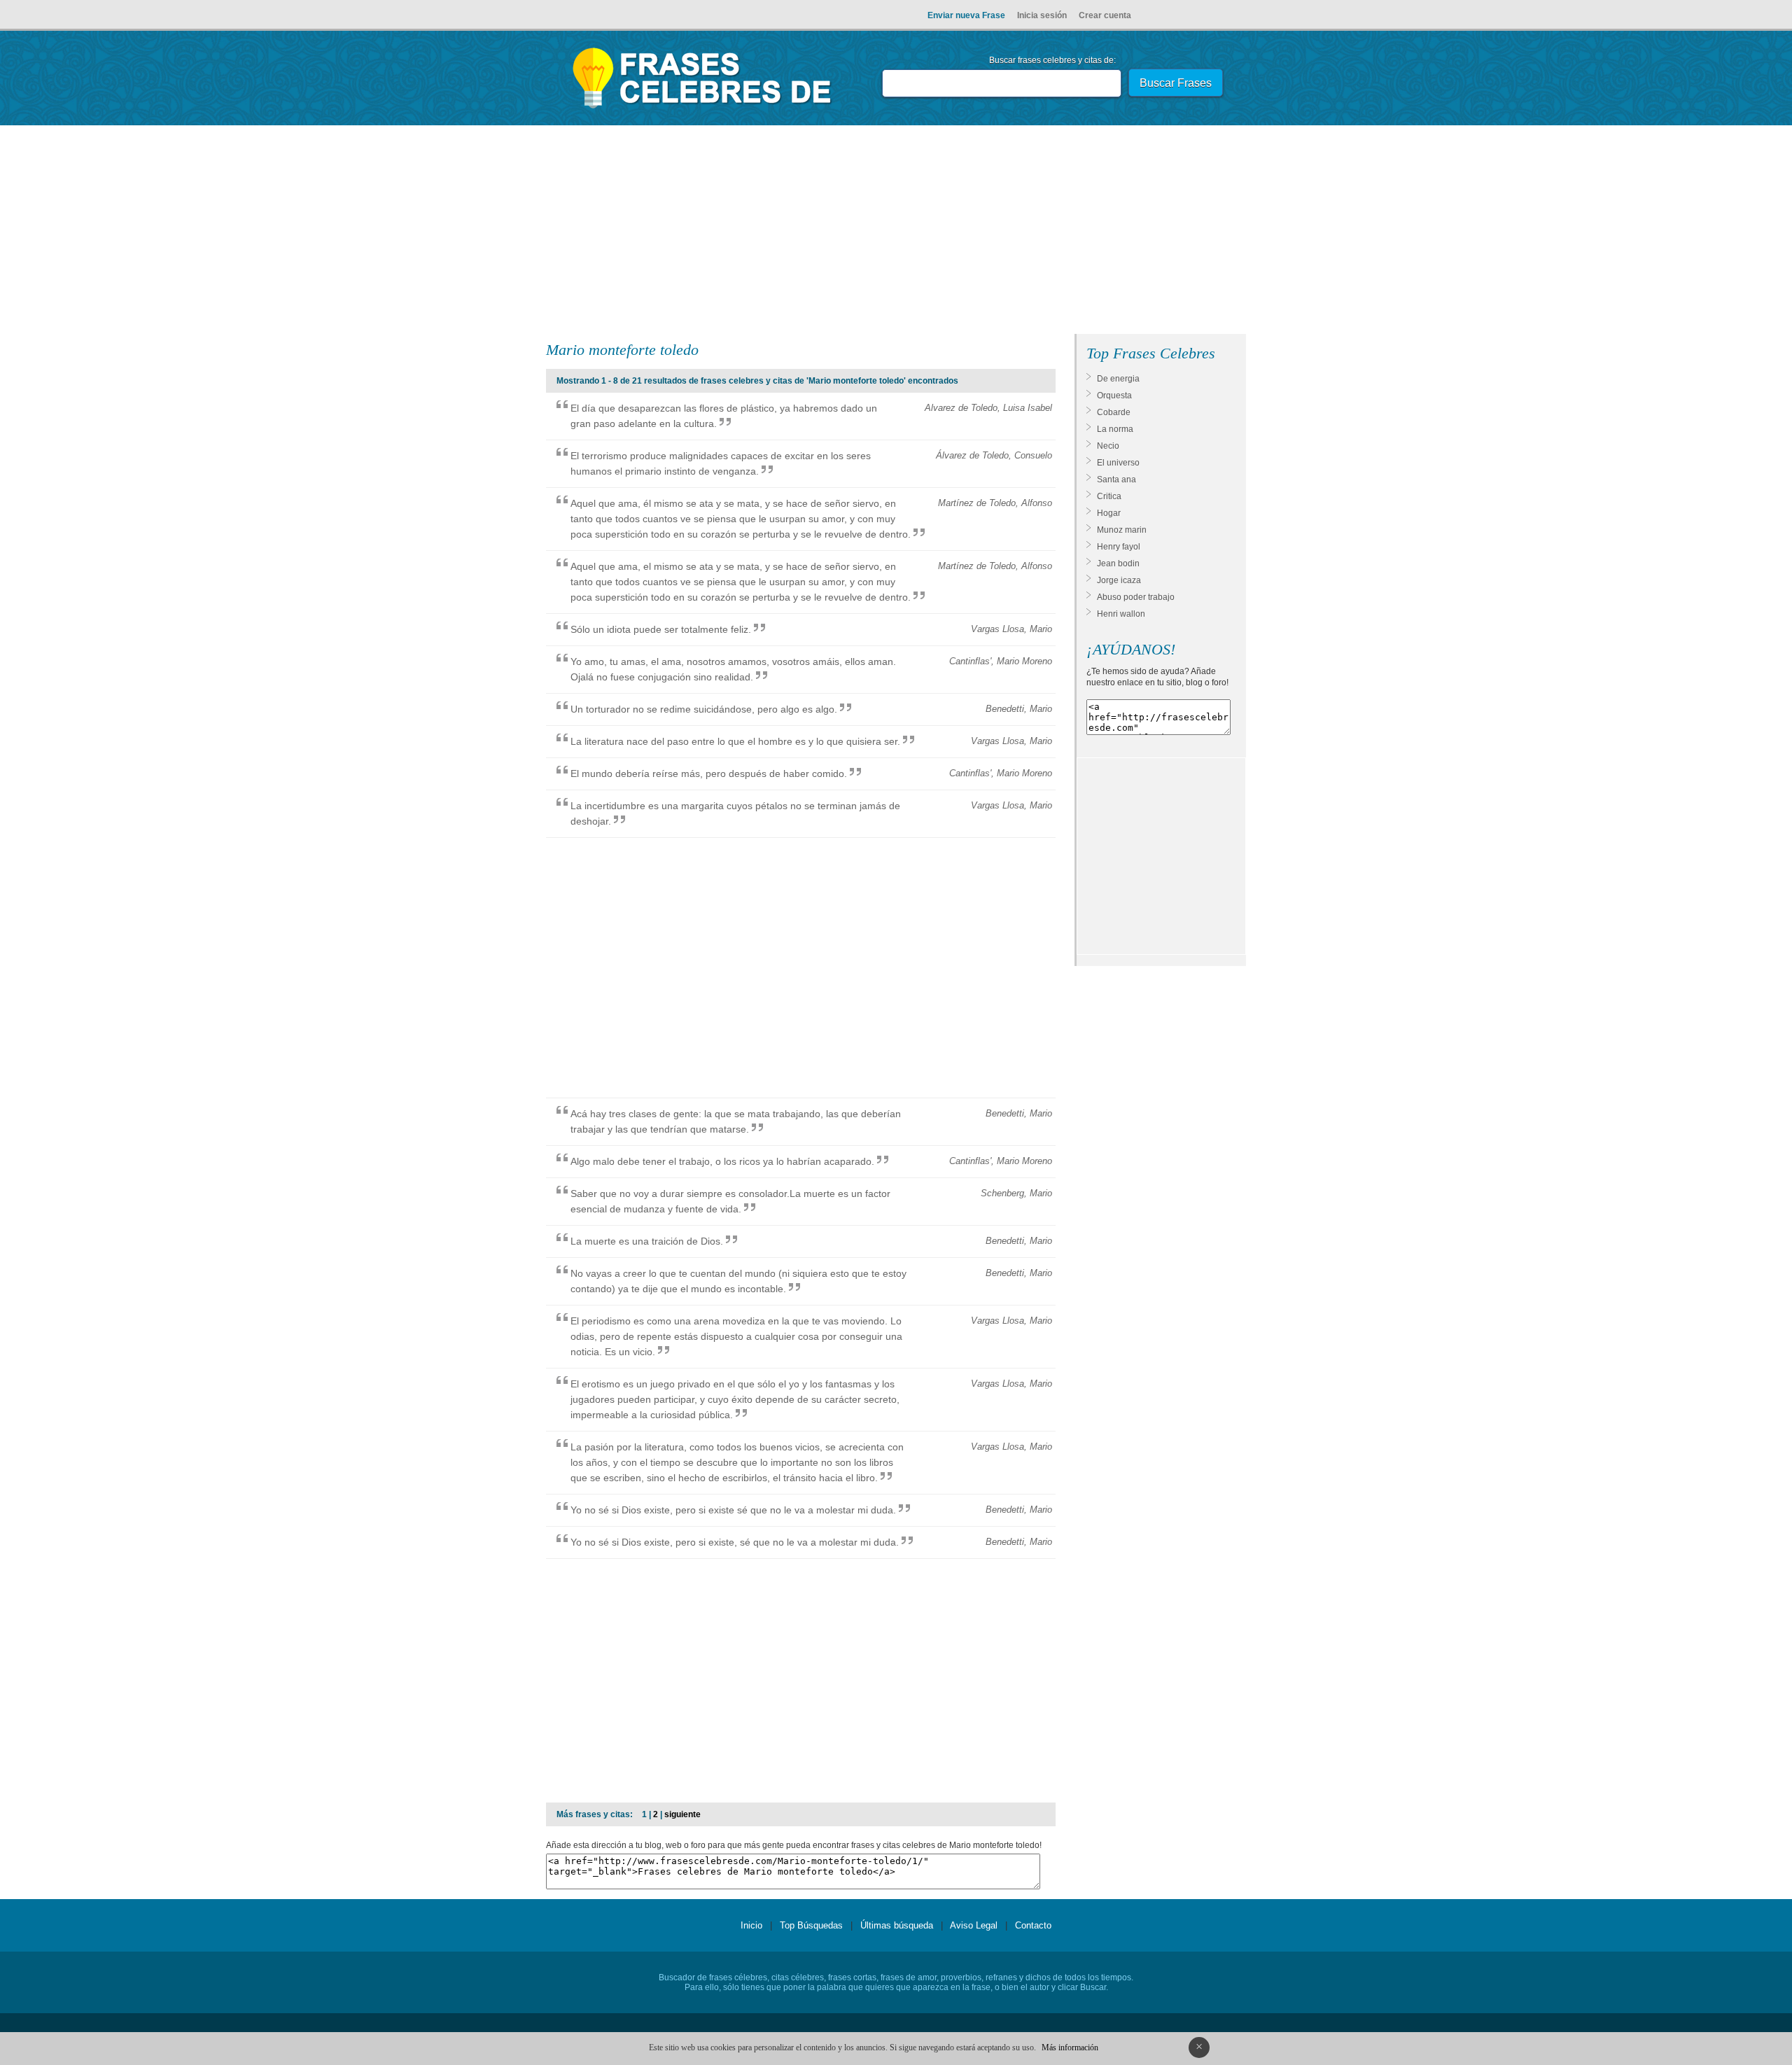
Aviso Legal (974, 1925)
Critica (1109, 496)
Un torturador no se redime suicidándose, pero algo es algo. (704, 709)
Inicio (751, 1925)
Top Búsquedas (811, 1925)
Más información (1070, 2047)
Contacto (1033, 1925)
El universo (1118, 463)
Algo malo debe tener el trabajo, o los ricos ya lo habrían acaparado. (722, 1161)
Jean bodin (1118, 563)
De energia (1118, 379)
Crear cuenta (1105, 15)
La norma (1115, 429)
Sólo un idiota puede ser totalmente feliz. (661, 629)
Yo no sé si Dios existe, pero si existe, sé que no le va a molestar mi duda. (735, 1542)
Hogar (1109, 513)
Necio (1108, 446)
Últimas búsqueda (897, 1925)
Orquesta (1114, 395)
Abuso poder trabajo (1136, 597)
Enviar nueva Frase (966, 15)
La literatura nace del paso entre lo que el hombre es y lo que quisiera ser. (735, 741)
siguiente (682, 1814)
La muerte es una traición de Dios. (647, 1241)
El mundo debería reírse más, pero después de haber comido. (709, 773)
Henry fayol (1119, 547)
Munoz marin (1122, 530)
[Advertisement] (896, 232)
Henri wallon (1121, 614)
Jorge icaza (1119, 580)
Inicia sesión (1042, 15)
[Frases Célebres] (702, 108)
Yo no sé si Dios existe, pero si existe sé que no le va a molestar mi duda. (733, 1510)
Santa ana (1116, 479)
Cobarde (1114, 412)
